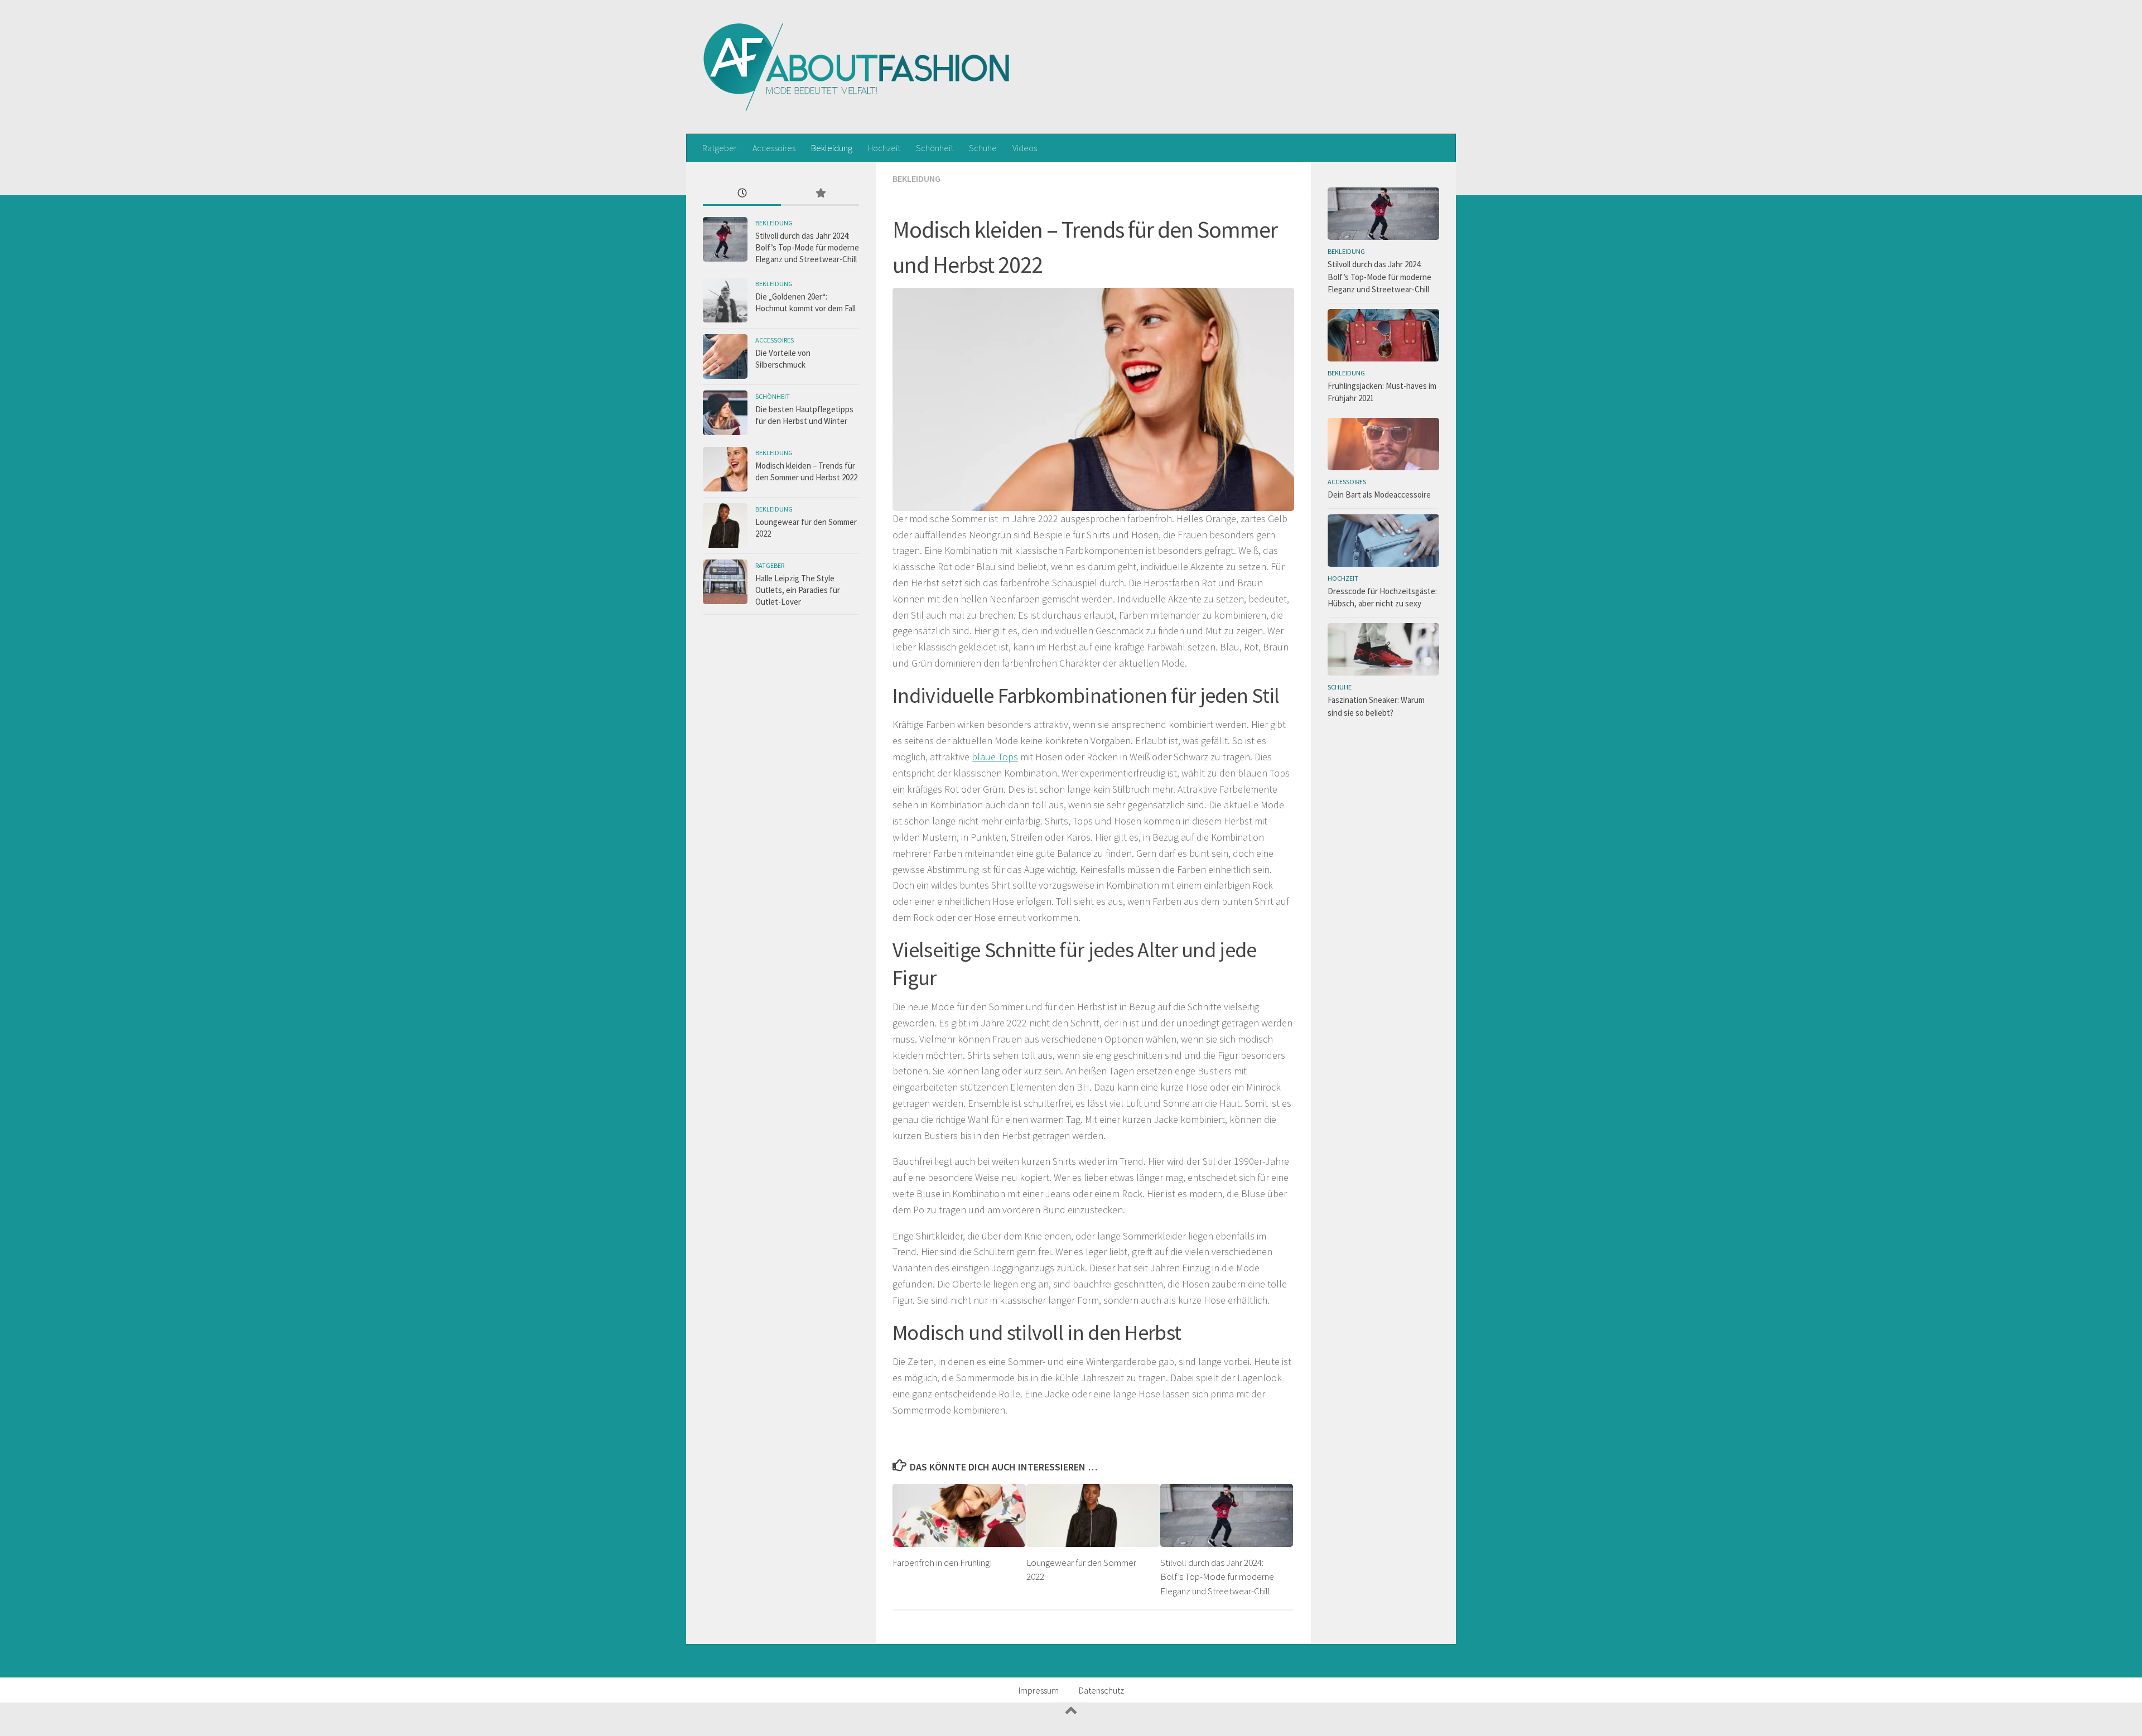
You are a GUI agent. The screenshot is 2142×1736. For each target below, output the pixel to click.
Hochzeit (884, 148)
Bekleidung (832, 148)
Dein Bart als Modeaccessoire (1379, 495)
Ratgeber (720, 148)
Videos (1025, 148)
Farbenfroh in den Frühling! (942, 1563)
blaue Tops (995, 757)
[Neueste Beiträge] (742, 194)
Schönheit (935, 148)
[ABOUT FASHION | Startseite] (857, 67)
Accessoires (774, 148)
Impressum (1039, 1690)
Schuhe (983, 148)
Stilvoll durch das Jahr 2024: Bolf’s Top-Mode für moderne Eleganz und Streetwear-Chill (1217, 1577)
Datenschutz (1101, 1690)
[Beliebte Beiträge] (820, 194)
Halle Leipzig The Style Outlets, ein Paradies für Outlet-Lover (798, 590)
